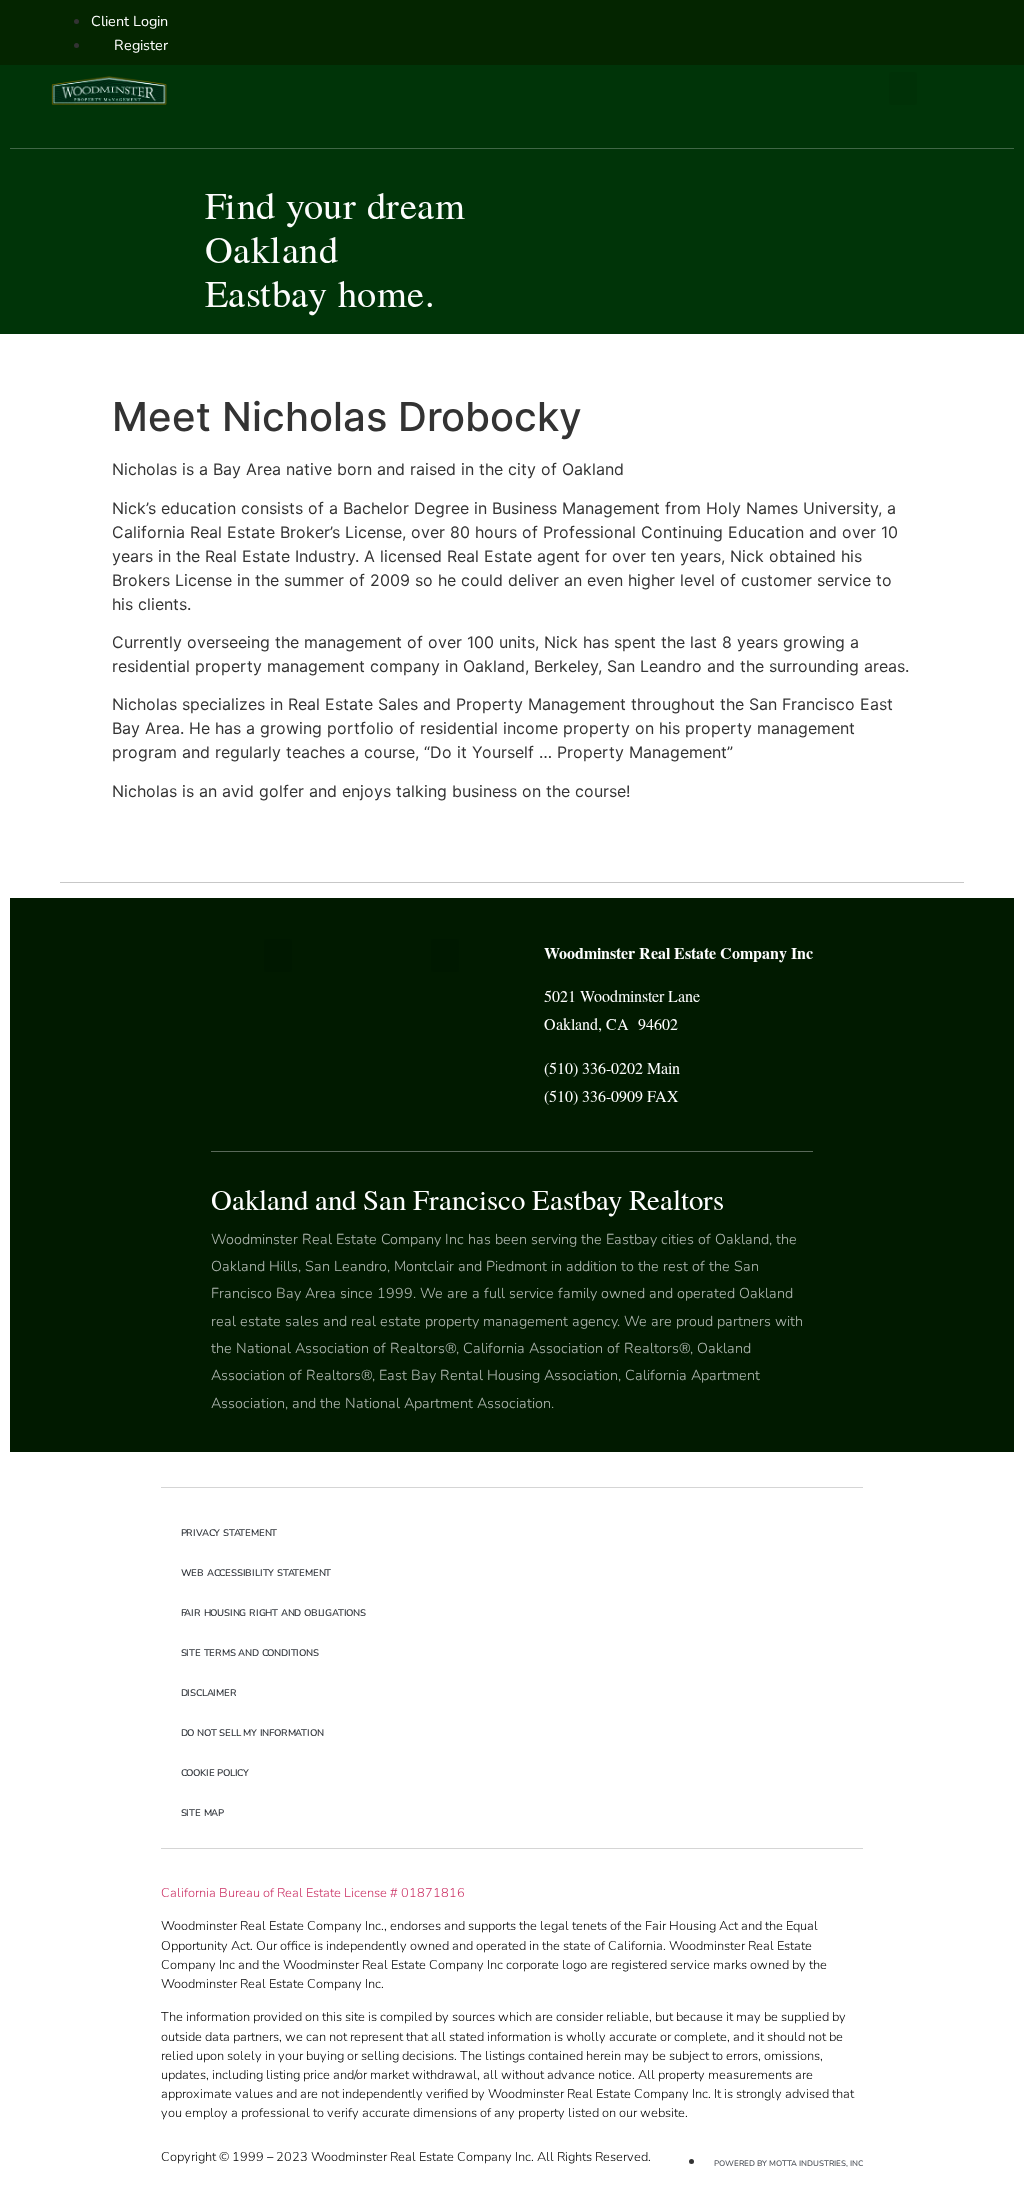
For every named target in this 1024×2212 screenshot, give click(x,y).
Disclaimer (209, 1692)
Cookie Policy (215, 1772)
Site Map (202, 1812)
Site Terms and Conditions (250, 1652)
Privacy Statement (229, 1532)
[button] (903, 88)
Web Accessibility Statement (256, 1572)
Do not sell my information (252, 1732)
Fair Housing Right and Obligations (273, 1612)
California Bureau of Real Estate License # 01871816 (313, 1893)
